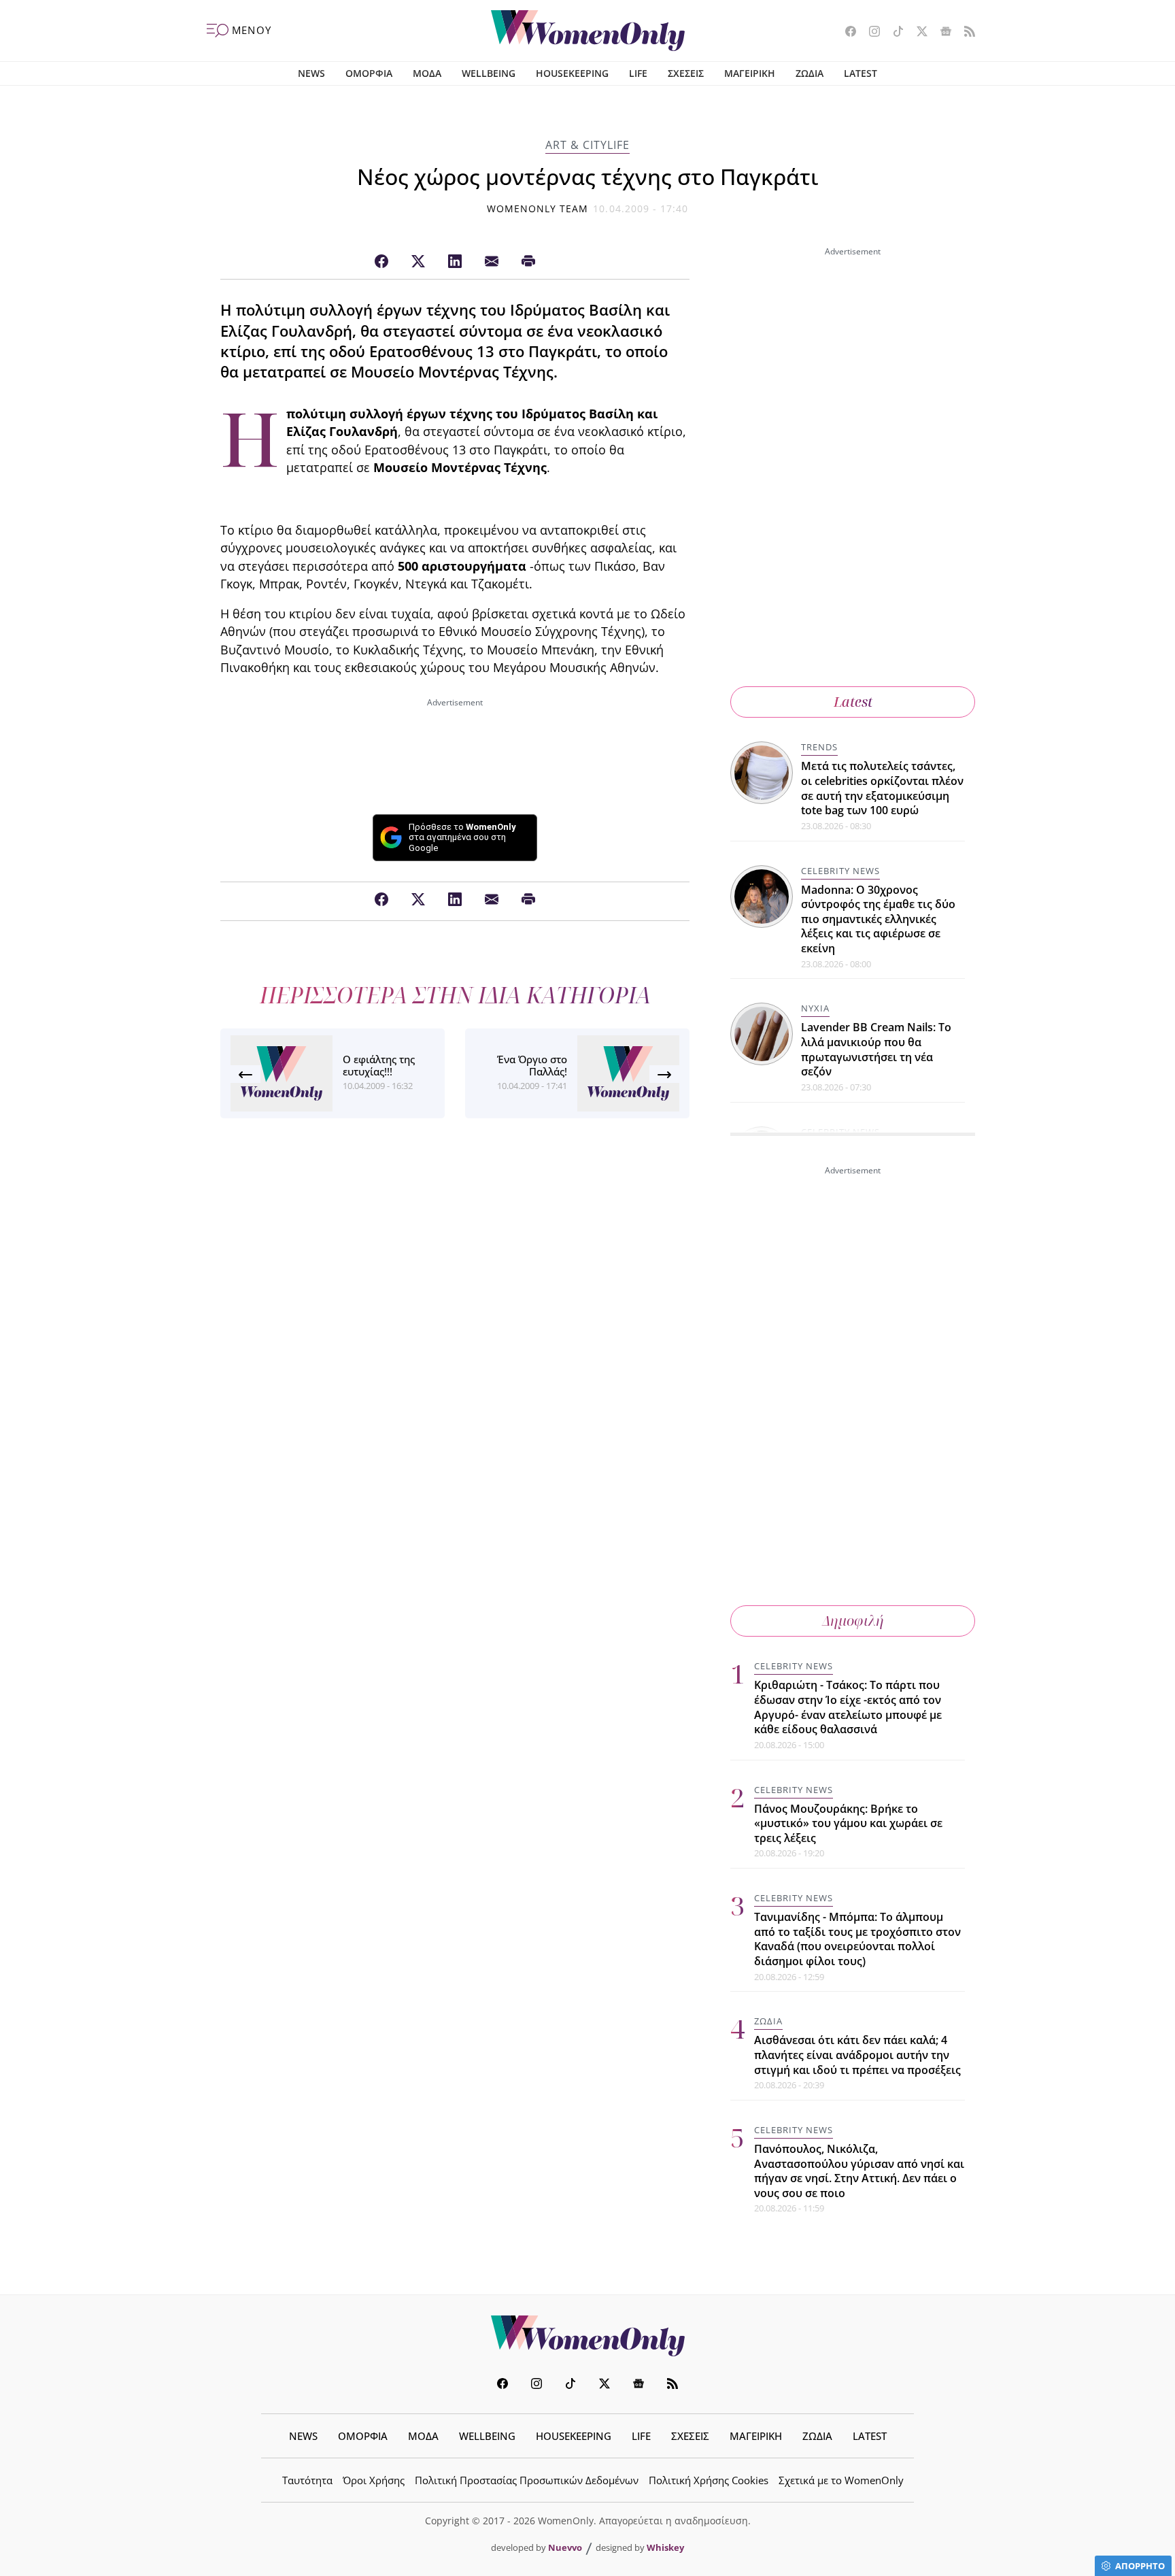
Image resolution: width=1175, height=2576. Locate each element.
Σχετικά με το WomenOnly (841, 2480)
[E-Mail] (492, 262)
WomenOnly (587, 2336)
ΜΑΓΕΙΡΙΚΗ (750, 73)
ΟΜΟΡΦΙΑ (369, 73)
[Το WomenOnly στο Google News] (941, 33)
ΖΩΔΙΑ (810, 73)
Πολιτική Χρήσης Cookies (709, 2480)
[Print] (528, 262)
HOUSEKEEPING (572, 73)
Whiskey (665, 2547)
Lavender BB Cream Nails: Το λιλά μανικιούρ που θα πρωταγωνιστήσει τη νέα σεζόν (876, 1049)
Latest (853, 702)
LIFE (638, 73)
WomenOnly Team (538, 208)
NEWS (311, 73)
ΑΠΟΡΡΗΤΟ (1140, 2566)
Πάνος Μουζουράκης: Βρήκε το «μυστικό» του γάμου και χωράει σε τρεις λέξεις (848, 1823)
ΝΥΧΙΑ (815, 1008)
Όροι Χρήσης (374, 2480)
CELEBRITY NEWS (840, 871)
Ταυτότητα (307, 2480)
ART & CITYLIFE (587, 145)
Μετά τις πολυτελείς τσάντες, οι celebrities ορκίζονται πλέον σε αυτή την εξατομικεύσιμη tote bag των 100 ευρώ (882, 788)
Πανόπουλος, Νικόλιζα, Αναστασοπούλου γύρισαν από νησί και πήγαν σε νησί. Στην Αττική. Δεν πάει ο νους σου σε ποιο (859, 2171)
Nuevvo (565, 2547)
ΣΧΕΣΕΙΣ (686, 73)
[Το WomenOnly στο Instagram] (869, 33)
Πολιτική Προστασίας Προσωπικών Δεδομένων (527, 2480)
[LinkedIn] (455, 262)
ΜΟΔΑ (427, 73)
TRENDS (819, 747)
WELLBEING (489, 73)
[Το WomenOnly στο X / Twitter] (917, 33)
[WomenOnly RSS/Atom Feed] (965, 33)
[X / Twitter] (418, 262)
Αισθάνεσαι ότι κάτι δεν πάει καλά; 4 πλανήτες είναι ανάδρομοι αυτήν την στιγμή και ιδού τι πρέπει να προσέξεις (857, 2055)
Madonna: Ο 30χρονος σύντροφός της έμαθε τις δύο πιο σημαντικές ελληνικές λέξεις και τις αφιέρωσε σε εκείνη (878, 919)
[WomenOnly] (588, 31)
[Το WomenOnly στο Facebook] (846, 33)
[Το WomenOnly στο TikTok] (893, 33)
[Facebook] (381, 262)
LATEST (861, 73)
